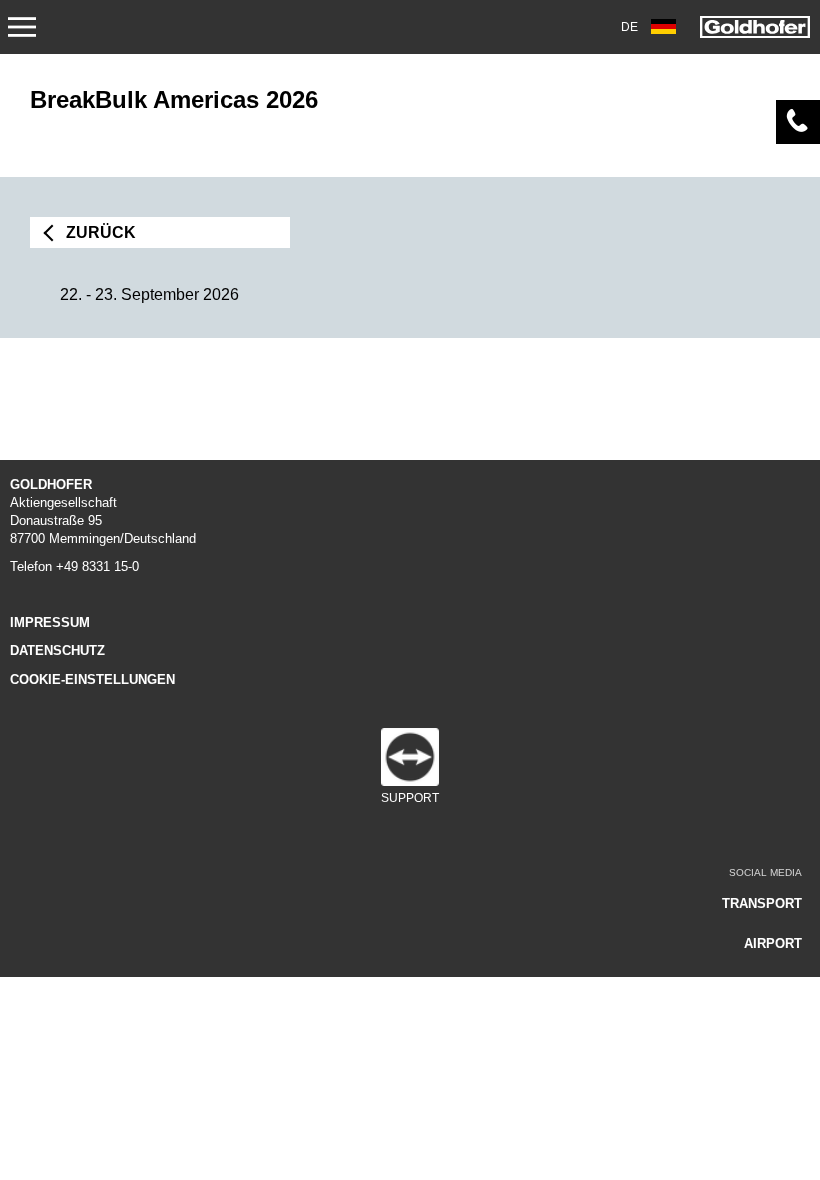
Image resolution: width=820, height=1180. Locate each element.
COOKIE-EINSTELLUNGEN (92, 679)
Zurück (101, 232)
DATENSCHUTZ (57, 650)
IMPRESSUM (50, 622)
